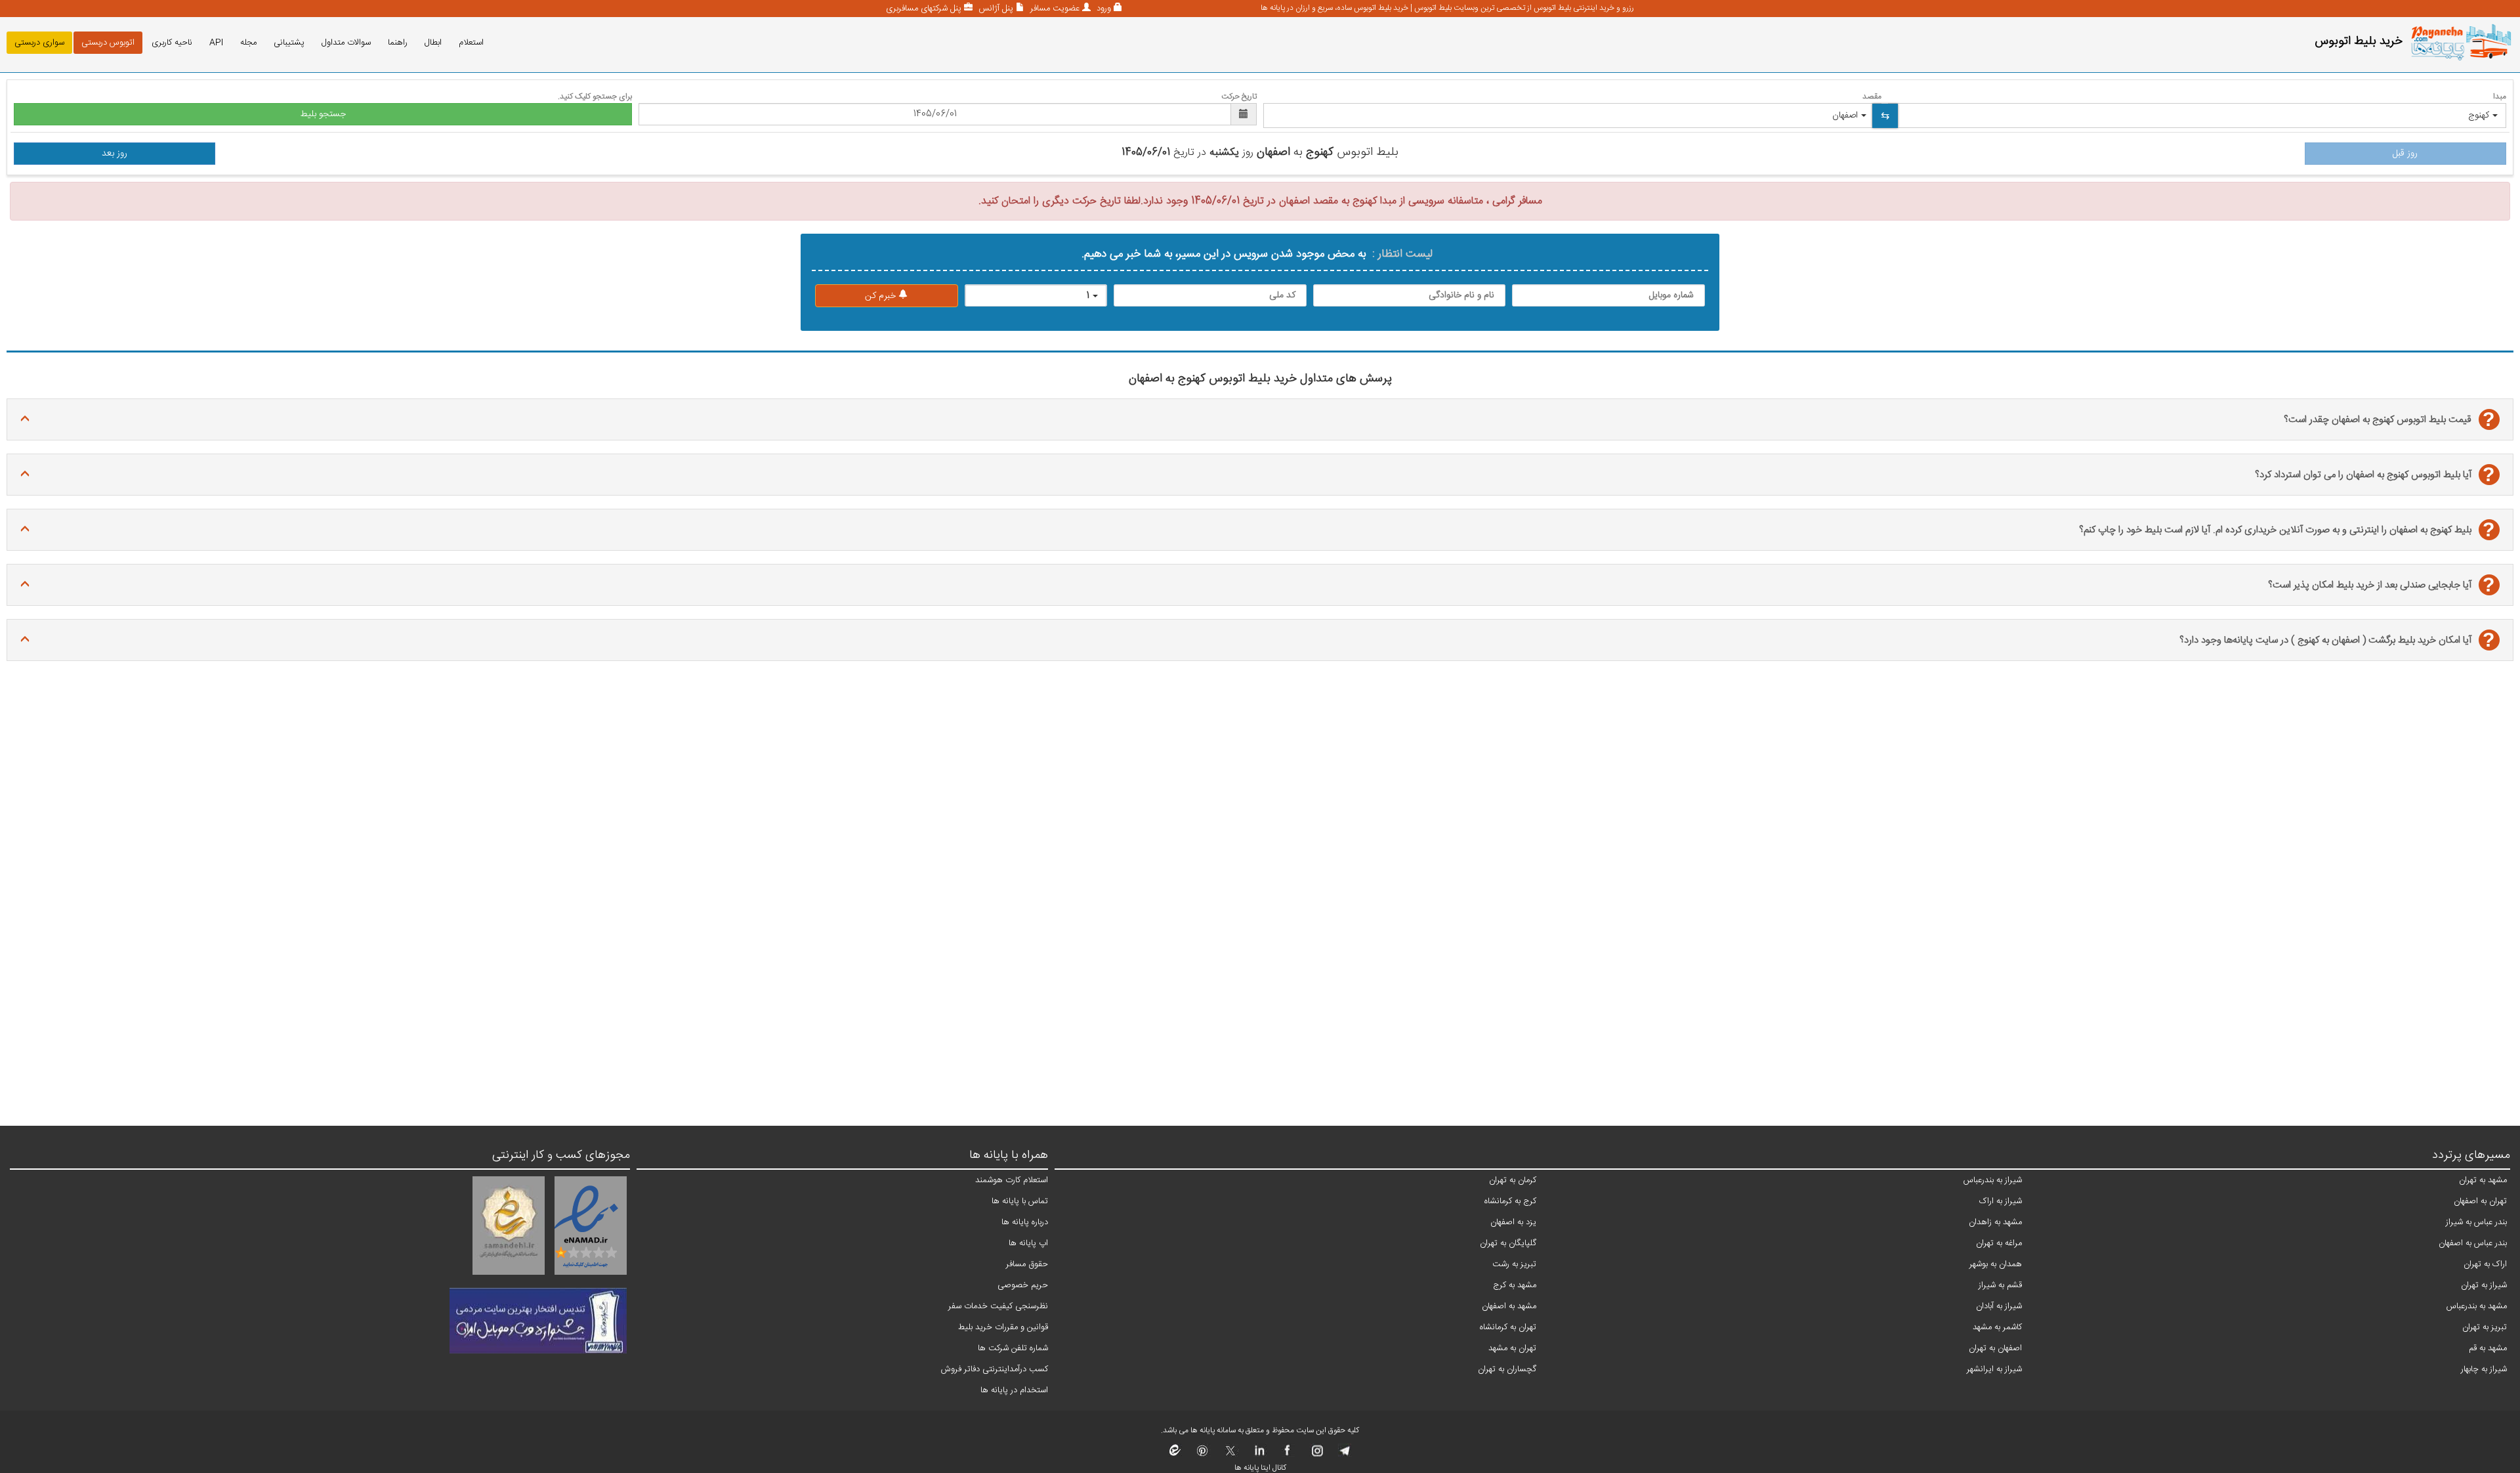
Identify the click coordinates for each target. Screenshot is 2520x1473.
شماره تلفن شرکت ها (1013, 1348)
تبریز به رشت (1514, 1264)
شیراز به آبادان (1999, 1306)
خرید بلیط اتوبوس (2359, 41)
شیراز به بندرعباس (1993, 1180)
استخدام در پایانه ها (1014, 1390)
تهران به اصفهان (2480, 1201)
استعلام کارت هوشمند (1012, 1180)
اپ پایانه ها (1028, 1243)
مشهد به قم (2488, 1348)
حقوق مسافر (1027, 1264)
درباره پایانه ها (1025, 1222)
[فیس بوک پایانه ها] (1287, 1455)
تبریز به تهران (2485, 1327)
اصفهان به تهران (1995, 1348)
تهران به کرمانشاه (1508, 1327)
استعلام (471, 43)
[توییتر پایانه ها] (1231, 1455)
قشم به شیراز (2000, 1285)
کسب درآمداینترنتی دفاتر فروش (995, 1369)
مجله (248, 43)
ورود (1102, 9)
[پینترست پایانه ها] (1203, 1455)
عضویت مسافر (1054, 9)
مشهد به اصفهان (1509, 1306)
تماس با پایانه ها (1020, 1201)
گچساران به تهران (1507, 1369)
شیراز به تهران (2484, 1285)
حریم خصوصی (1023, 1285)
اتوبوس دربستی (108, 43)
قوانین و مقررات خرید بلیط (1003, 1327)
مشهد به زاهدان (1995, 1222)
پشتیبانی (289, 43)
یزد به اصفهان (1513, 1222)
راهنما (398, 43)
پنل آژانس (995, 9)
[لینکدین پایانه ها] (1259, 1455)
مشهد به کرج (1515, 1285)
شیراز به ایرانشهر (1994, 1369)
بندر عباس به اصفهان (2473, 1243)
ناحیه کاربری (172, 43)
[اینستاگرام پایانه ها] (1315, 1455)
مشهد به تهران (2483, 1180)
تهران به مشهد (1512, 1348)
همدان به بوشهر (1996, 1264)
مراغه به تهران (1999, 1243)
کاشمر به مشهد (1997, 1327)
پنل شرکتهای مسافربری (924, 9)
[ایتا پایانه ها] (1175, 1455)
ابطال (433, 43)
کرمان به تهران (1513, 1180)
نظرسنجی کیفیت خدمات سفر (998, 1306)
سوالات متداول (346, 43)
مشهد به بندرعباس (2477, 1306)
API (216, 43)
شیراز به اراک (2001, 1201)
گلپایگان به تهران (1508, 1243)
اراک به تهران (2485, 1264)
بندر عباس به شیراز (2476, 1222)
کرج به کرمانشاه (1510, 1201)
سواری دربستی (39, 43)
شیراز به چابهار (2484, 1369)
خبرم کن (882, 296)
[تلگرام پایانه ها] (1344, 1455)
